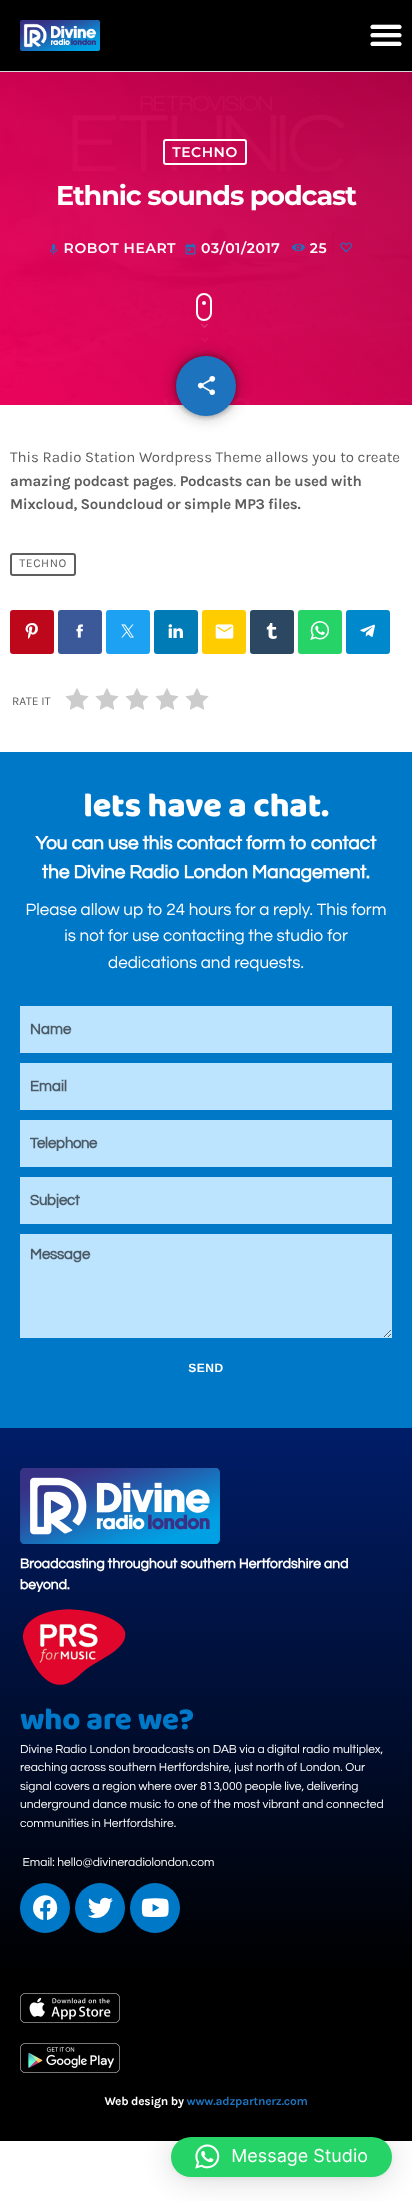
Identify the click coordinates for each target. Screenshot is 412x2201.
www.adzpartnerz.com (247, 2102)
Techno (205, 152)
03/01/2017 (234, 248)
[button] (386, 35)
